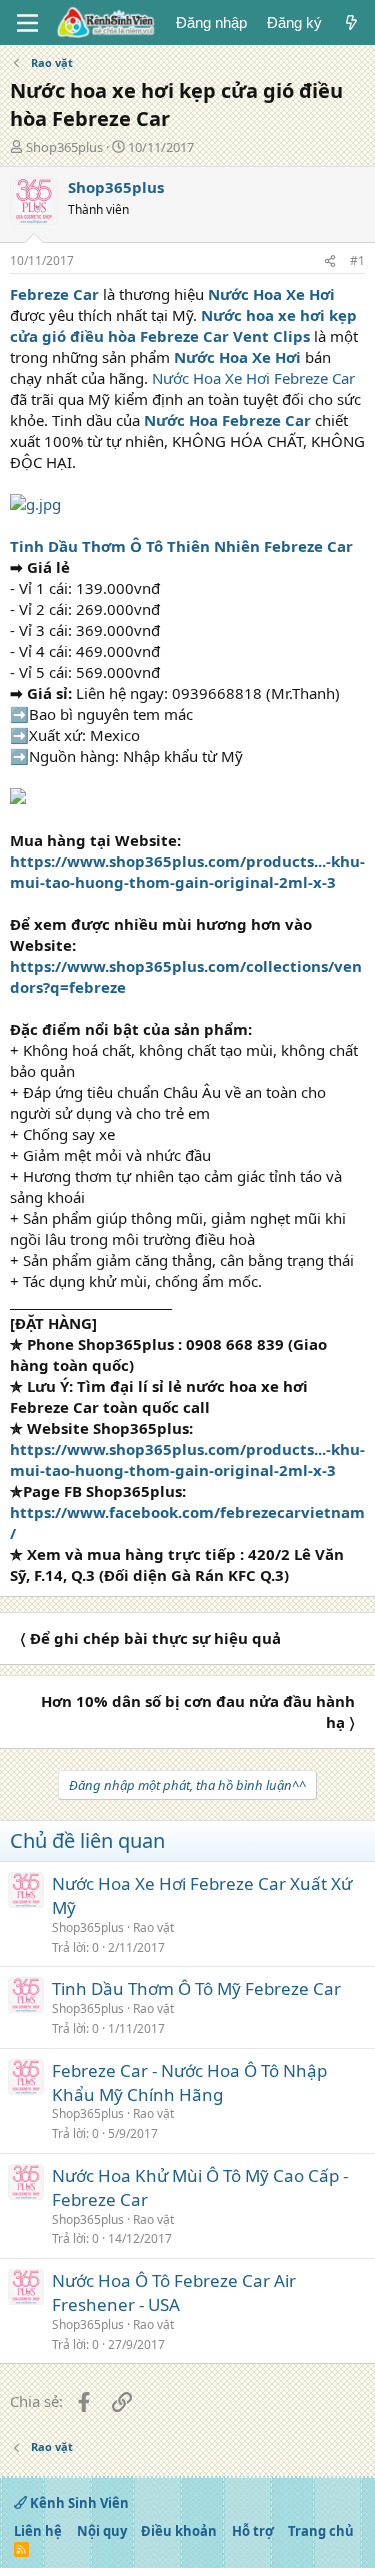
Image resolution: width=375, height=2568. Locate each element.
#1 (357, 260)
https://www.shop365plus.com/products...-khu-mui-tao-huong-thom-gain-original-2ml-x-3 (187, 871)
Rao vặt (153, 1927)
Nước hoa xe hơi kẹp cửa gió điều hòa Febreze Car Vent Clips (183, 325)
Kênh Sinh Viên (78, 2503)
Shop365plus (64, 147)
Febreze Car (54, 294)
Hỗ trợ (253, 2531)
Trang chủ (321, 2531)
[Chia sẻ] (330, 261)
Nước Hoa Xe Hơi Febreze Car (253, 378)
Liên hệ (38, 2531)
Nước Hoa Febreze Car (227, 420)
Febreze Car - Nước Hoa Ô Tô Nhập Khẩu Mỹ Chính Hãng (189, 2082)
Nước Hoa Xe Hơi (271, 294)
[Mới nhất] (351, 22)
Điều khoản (179, 2531)
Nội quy (102, 2531)
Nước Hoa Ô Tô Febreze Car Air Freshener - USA (174, 2292)
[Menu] (27, 23)
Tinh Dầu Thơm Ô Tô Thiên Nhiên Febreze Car (181, 546)
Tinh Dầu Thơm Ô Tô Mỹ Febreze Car (196, 1988)
